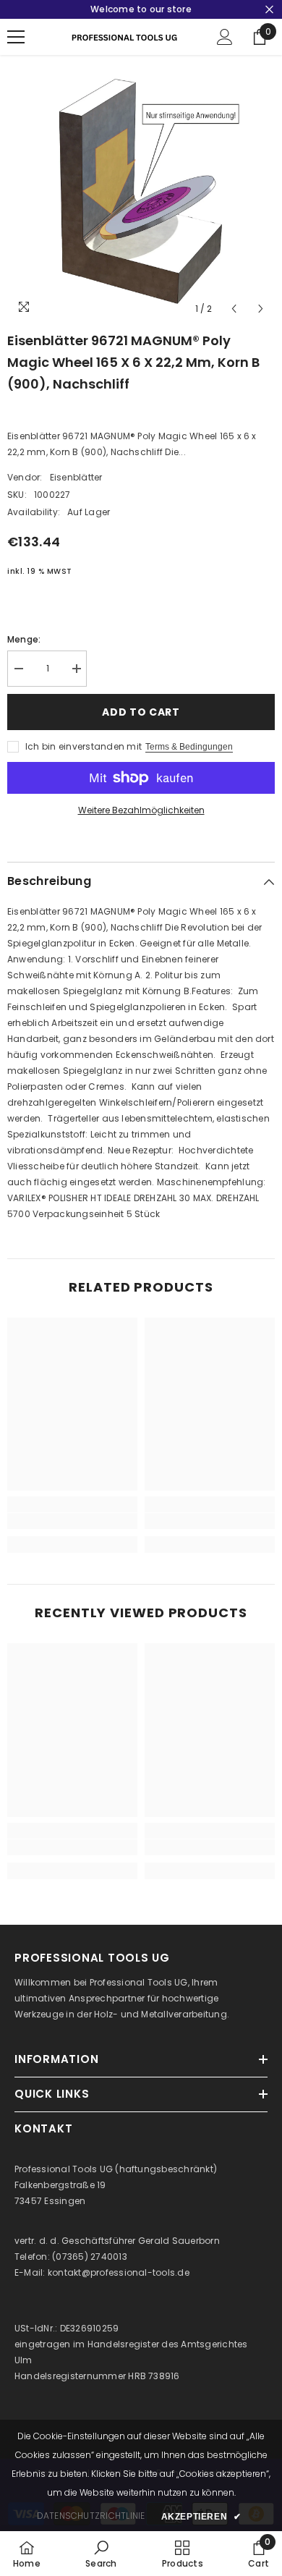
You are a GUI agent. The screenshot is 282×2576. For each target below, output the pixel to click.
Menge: (24, 639)
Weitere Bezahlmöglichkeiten (141, 810)
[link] (72, 1521)
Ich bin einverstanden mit (84, 746)
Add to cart (141, 712)
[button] (234, 309)
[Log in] (225, 37)
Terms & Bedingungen (189, 747)
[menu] (16, 37)
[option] (141, 189)
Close (269, 10)
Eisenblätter (76, 477)
